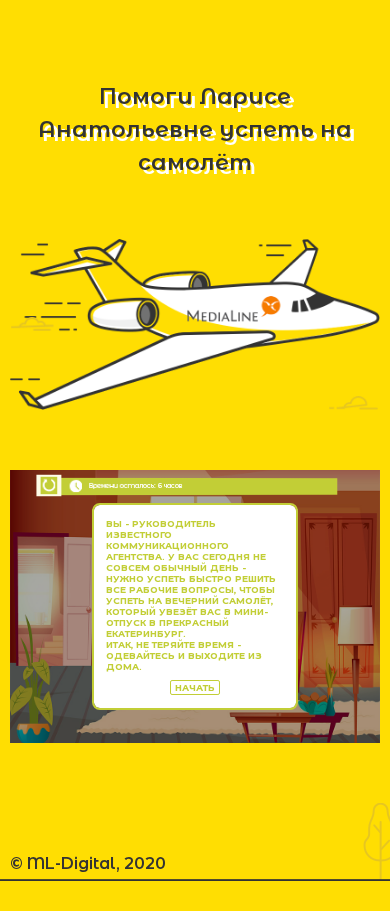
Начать (195, 687)
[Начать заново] (48, 485)
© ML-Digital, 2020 (88, 863)
